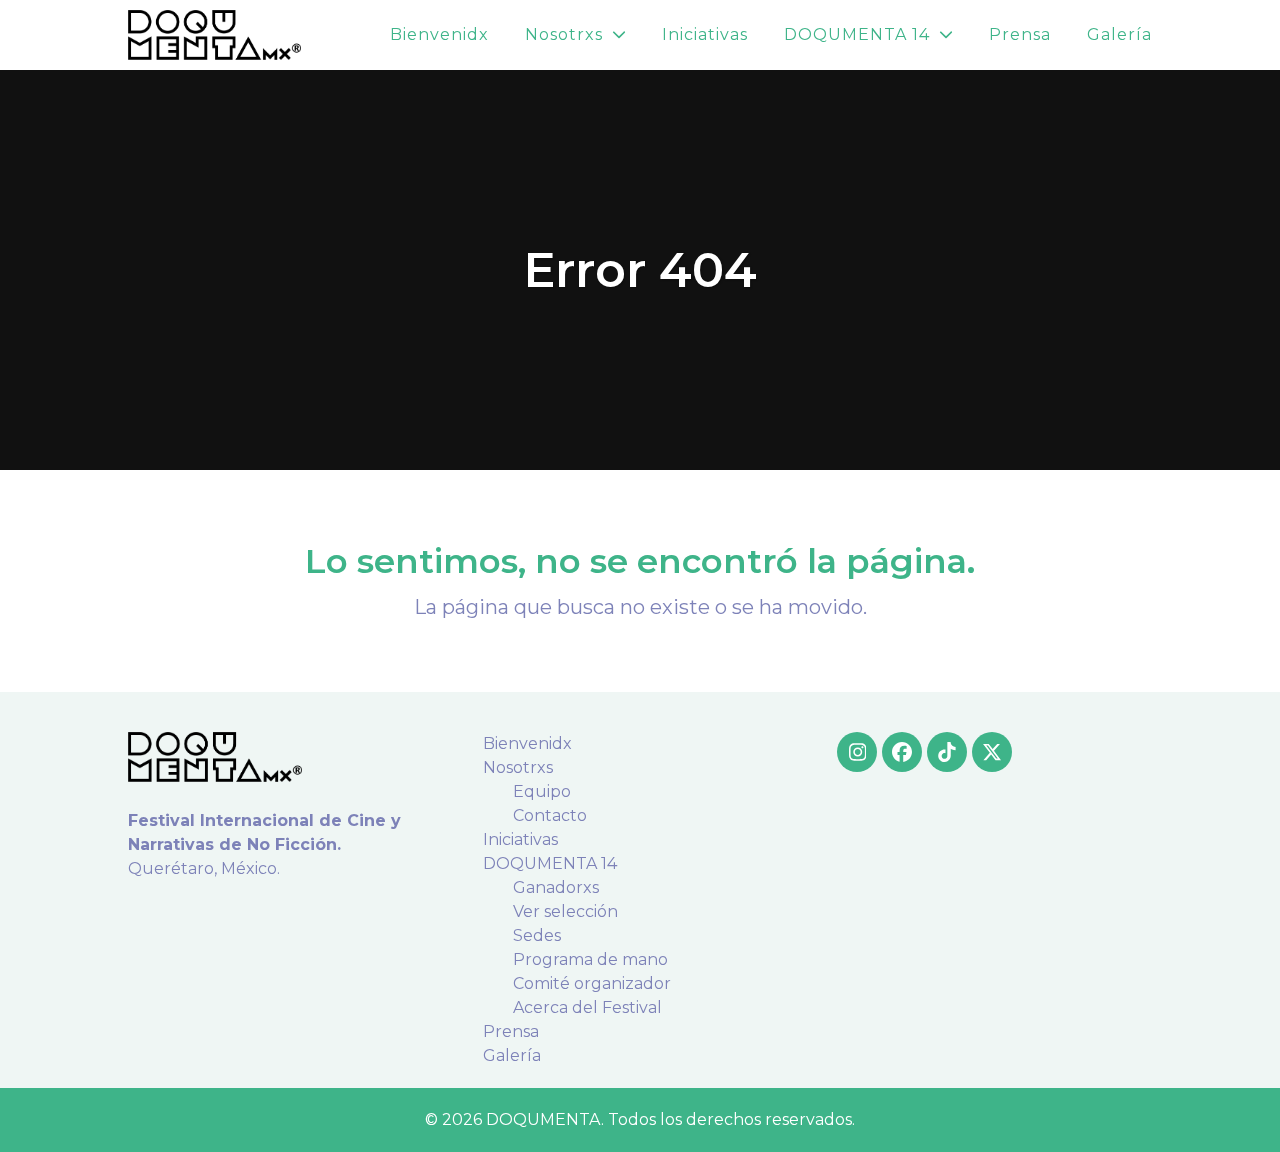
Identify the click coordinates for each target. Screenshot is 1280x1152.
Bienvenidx (527, 743)
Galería (512, 1055)
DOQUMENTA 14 (550, 863)
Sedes (537, 935)
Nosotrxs (518, 767)
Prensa (511, 1031)
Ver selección (565, 911)
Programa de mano (590, 959)
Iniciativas (520, 839)
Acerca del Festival (587, 1007)
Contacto (550, 815)
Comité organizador (592, 983)
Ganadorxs (556, 887)
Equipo (542, 791)
